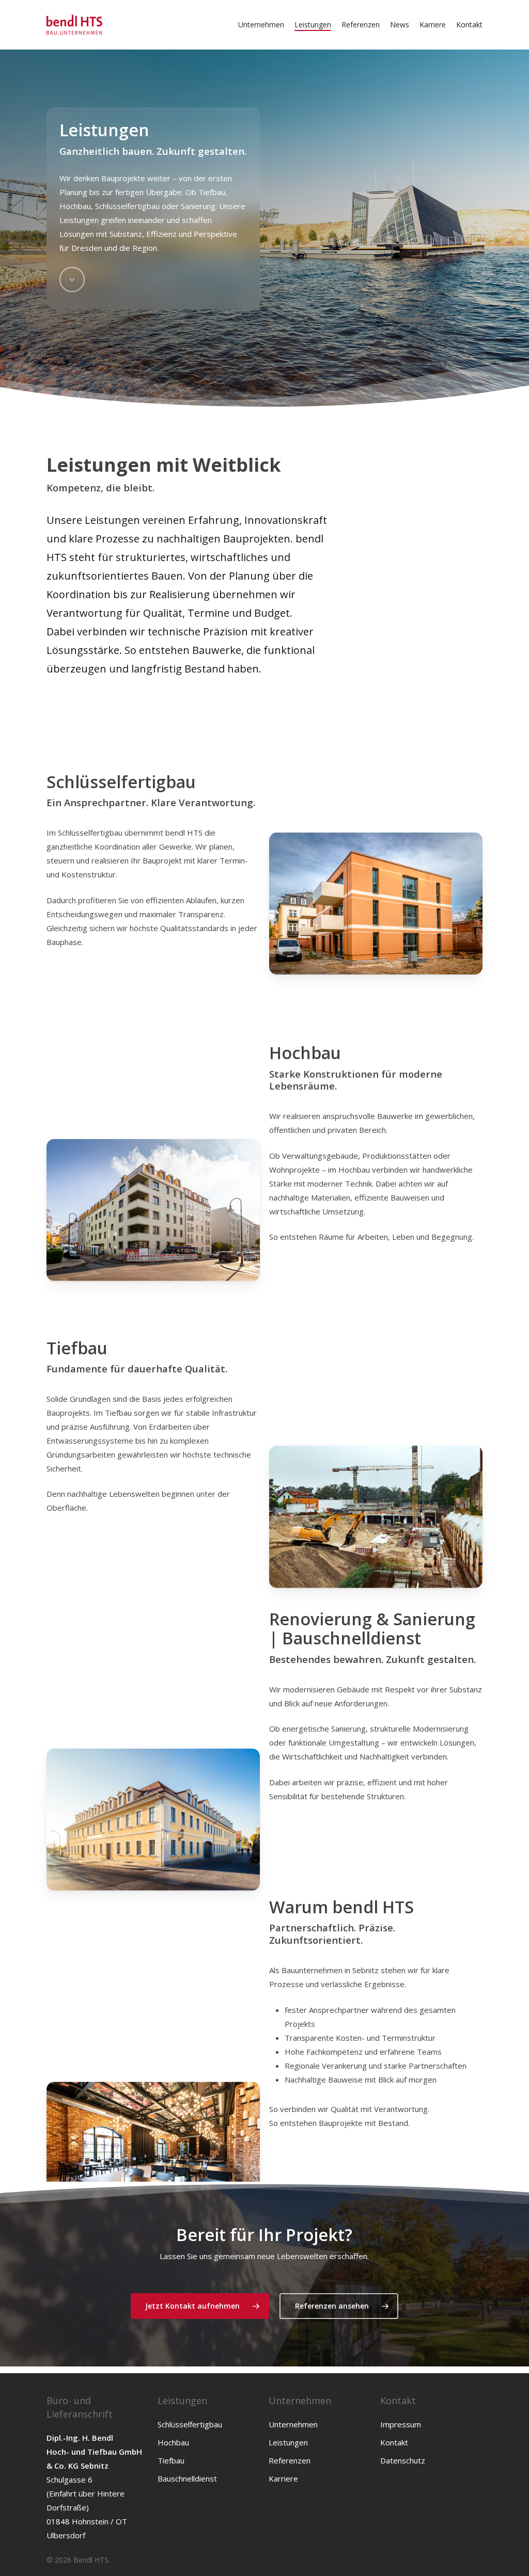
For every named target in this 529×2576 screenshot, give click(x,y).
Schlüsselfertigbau (190, 2424)
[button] (200, 2306)
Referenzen (290, 2460)
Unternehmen (293, 2424)
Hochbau (173, 2442)
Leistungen (288, 2442)
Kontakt (394, 2442)
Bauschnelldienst (187, 2478)
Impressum (401, 2424)
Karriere (283, 2478)
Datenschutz (403, 2460)
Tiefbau (171, 2460)
